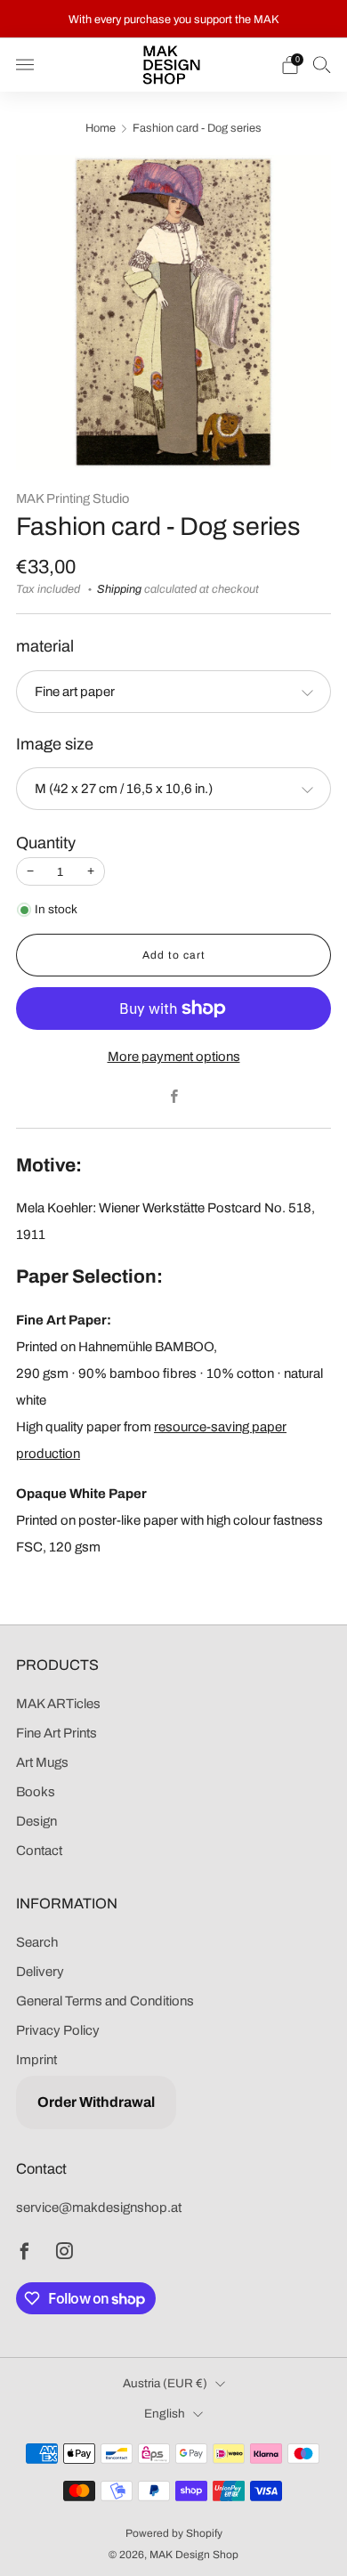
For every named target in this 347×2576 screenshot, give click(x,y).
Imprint (36, 2060)
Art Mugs (42, 1762)
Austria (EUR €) (165, 2383)
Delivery (40, 1972)
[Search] (322, 64)
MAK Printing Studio (73, 498)
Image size (55, 744)
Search (37, 1942)
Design (36, 1821)
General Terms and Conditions (105, 2001)
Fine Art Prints (56, 1733)
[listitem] (174, 19)
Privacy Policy (58, 2030)
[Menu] (25, 65)
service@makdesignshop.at (99, 2207)
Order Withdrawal (96, 2102)
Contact (39, 1851)
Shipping (119, 589)
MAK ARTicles (58, 1704)
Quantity (46, 843)
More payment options (174, 1057)
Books (36, 1792)
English (165, 2414)
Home (101, 128)
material (45, 646)
